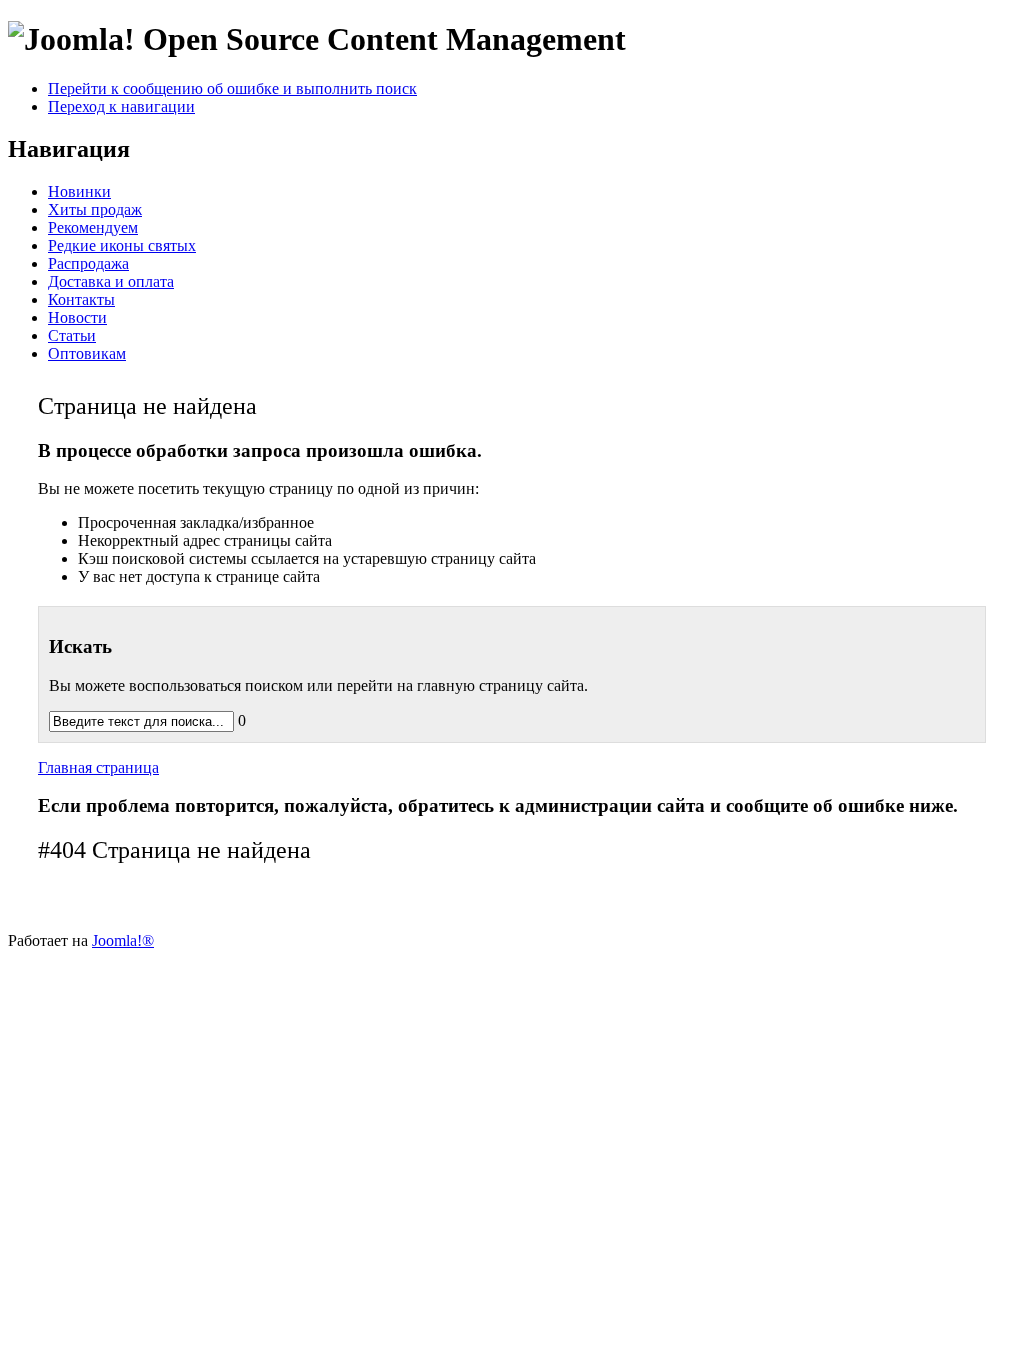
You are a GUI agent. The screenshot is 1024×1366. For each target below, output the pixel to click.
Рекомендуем (93, 227)
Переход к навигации (121, 106)
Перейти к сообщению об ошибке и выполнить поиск (232, 88)
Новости (77, 317)
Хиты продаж (95, 209)
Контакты (81, 299)
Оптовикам (87, 353)
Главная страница (98, 767)
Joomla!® (123, 940)
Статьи (72, 335)
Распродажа (88, 263)
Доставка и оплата (111, 281)
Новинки (79, 191)
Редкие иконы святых (122, 245)
